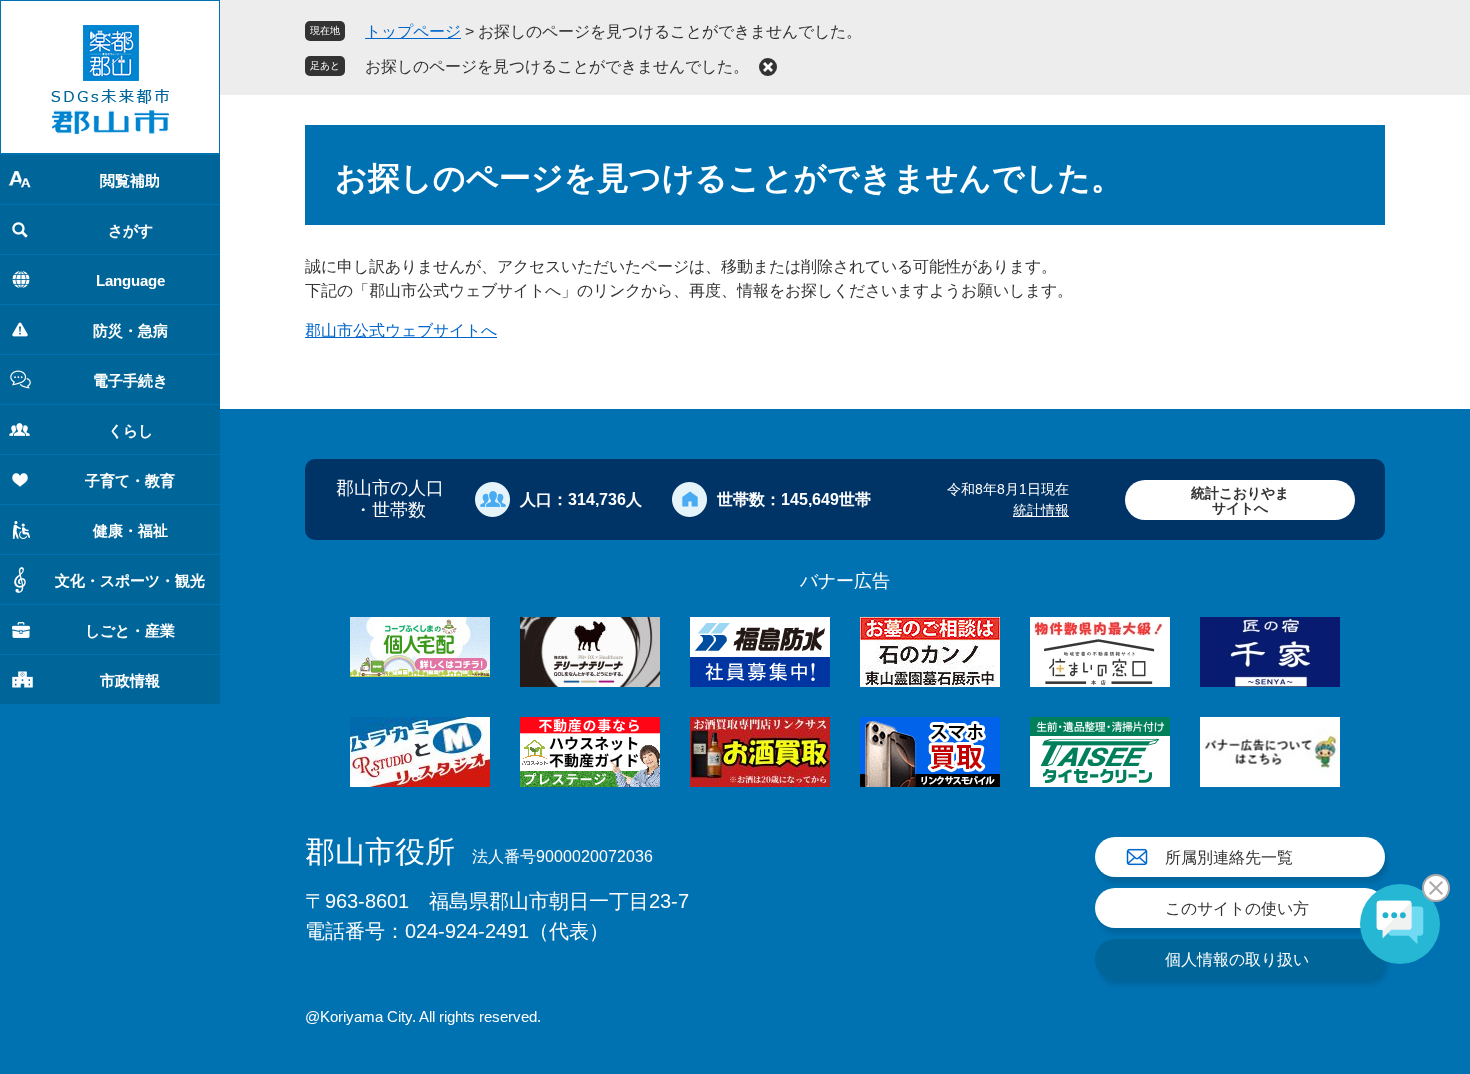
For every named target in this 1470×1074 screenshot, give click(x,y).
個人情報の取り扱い (1237, 959)
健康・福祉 (130, 530)
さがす (130, 230)
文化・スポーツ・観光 (130, 580)
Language (130, 280)
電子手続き (130, 380)
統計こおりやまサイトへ (1240, 500)
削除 (768, 67)
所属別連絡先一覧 (1229, 857)
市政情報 (130, 680)
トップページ (413, 31)
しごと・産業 (130, 630)
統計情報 (1041, 510)
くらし (130, 430)
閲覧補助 (130, 180)
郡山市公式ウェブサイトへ (401, 330)
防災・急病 (130, 330)
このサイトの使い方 (1237, 908)
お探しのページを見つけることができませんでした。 (557, 66)
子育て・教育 (130, 480)
